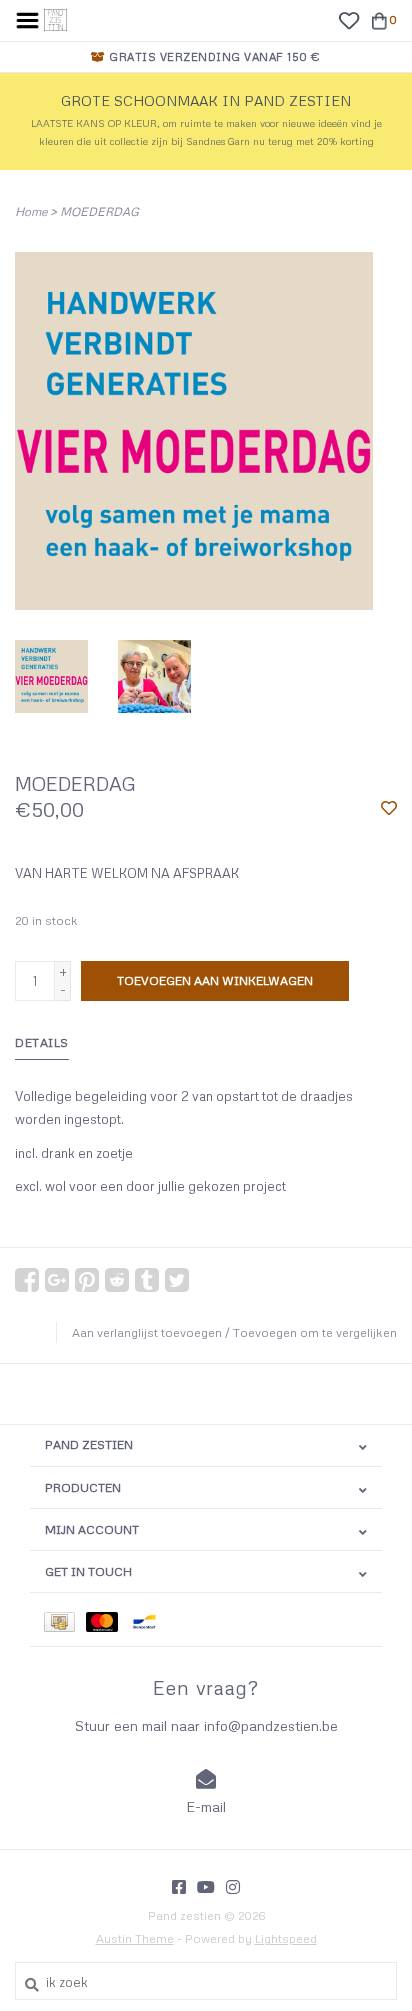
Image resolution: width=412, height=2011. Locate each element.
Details (42, 1042)
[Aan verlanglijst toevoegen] (389, 809)
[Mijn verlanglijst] (348, 19)
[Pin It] (87, 1280)
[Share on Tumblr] (147, 1280)
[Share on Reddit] (117, 1280)
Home (31, 211)
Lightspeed (286, 1938)
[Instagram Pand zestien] (233, 1887)
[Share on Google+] (57, 1280)
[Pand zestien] (55, 18)
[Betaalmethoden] (65, 1619)
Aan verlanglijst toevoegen (147, 1332)
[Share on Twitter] (177, 1280)
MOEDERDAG (99, 211)
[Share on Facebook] (27, 1280)
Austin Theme (135, 1938)
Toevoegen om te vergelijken (315, 1332)
